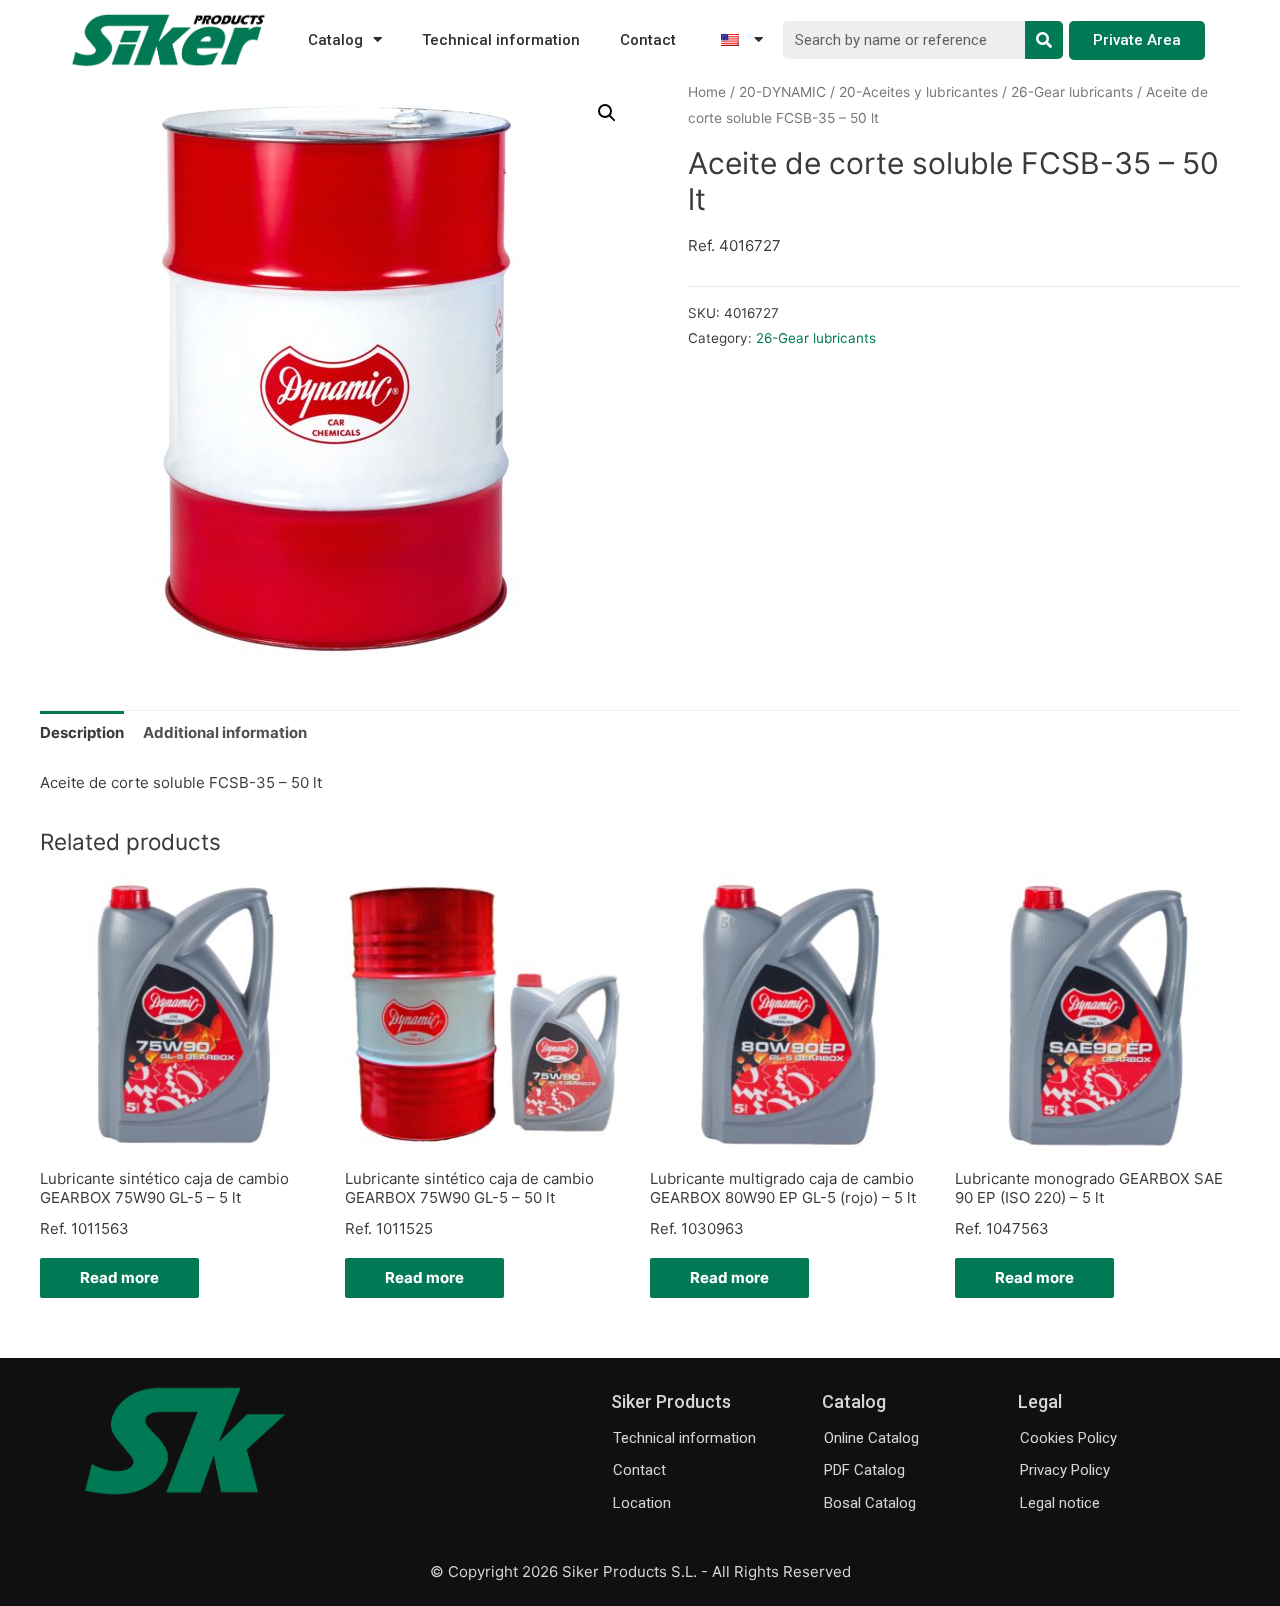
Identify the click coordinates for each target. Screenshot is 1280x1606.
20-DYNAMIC (782, 92)
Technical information (501, 40)
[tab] (82, 732)
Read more (119, 1277)
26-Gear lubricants (1072, 92)
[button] (1137, 40)
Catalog (335, 40)
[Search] (1044, 40)
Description (82, 732)
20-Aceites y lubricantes (918, 92)
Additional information (225, 732)
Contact (648, 40)
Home (707, 92)
